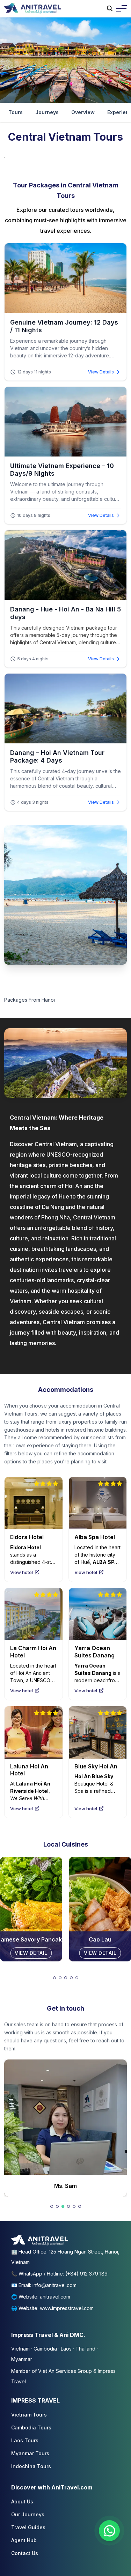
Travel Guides (28, 2527)
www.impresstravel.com (67, 2308)
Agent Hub (24, 2540)
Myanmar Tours (30, 2453)
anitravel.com (55, 2297)
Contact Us (25, 2553)
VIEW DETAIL (31, 1953)
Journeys (47, 112)
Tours (16, 112)
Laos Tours (25, 2440)
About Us (22, 2501)
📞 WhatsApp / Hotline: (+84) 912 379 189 (59, 2274)
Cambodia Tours (31, 2427)
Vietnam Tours (29, 2415)
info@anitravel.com (54, 2285)
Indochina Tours (31, 2466)
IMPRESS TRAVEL (35, 2400)
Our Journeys (28, 2514)
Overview (83, 112)
